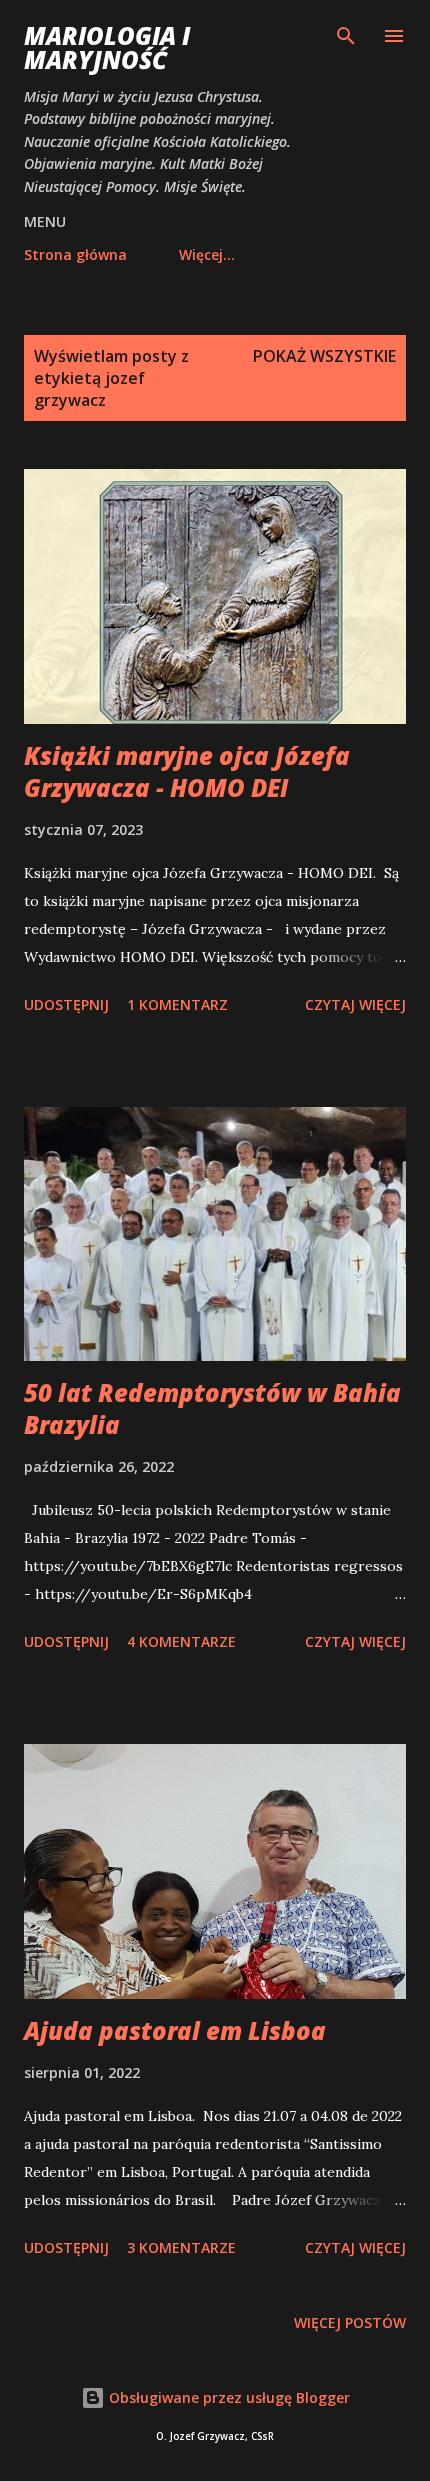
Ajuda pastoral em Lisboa (175, 2030)
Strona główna (75, 254)
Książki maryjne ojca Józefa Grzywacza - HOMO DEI (187, 771)
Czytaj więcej (355, 1004)
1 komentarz (177, 1004)
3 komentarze (181, 2247)
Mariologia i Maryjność (107, 47)
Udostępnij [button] (66, 1004)
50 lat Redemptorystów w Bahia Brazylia (212, 1408)
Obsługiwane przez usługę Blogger (227, 2397)
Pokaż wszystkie (324, 356)
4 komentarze (181, 1641)
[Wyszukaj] (346, 36)
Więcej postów (350, 2322)
